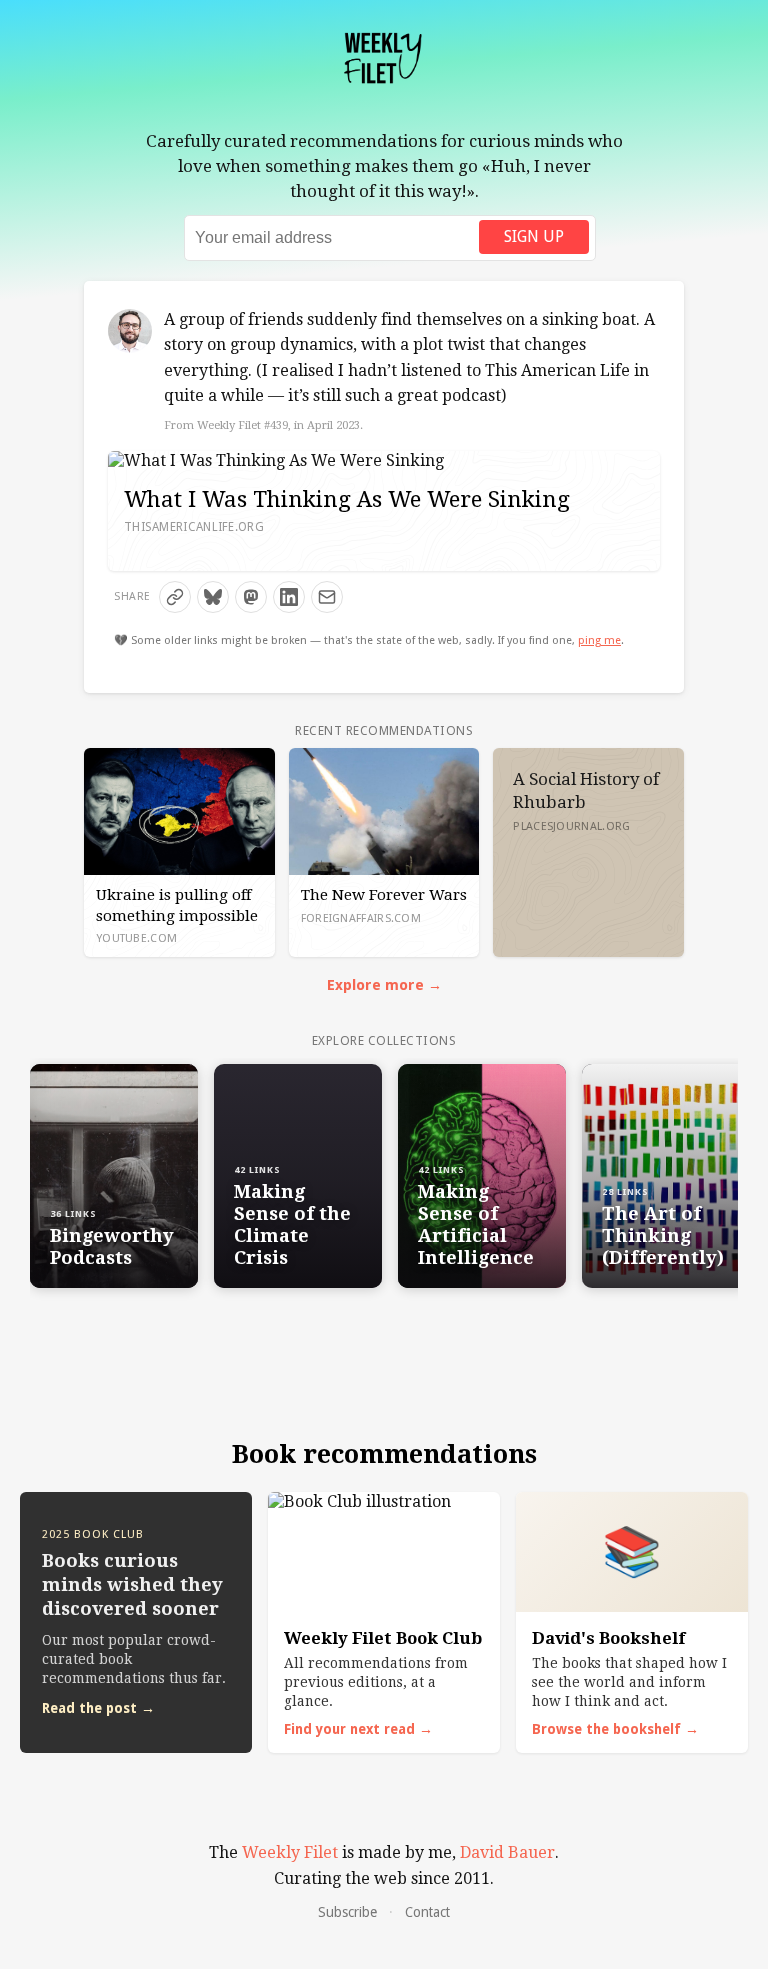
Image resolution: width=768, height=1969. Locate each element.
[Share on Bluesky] (213, 597)
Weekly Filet (290, 1852)
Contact (427, 1912)
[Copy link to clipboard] (175, 597)
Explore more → (384, 985)
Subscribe (347, 1912)
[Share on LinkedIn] (289, 597)
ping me (599, 640)
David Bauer (507, 1852)
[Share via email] (327, 597)
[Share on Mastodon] (251, 597)
